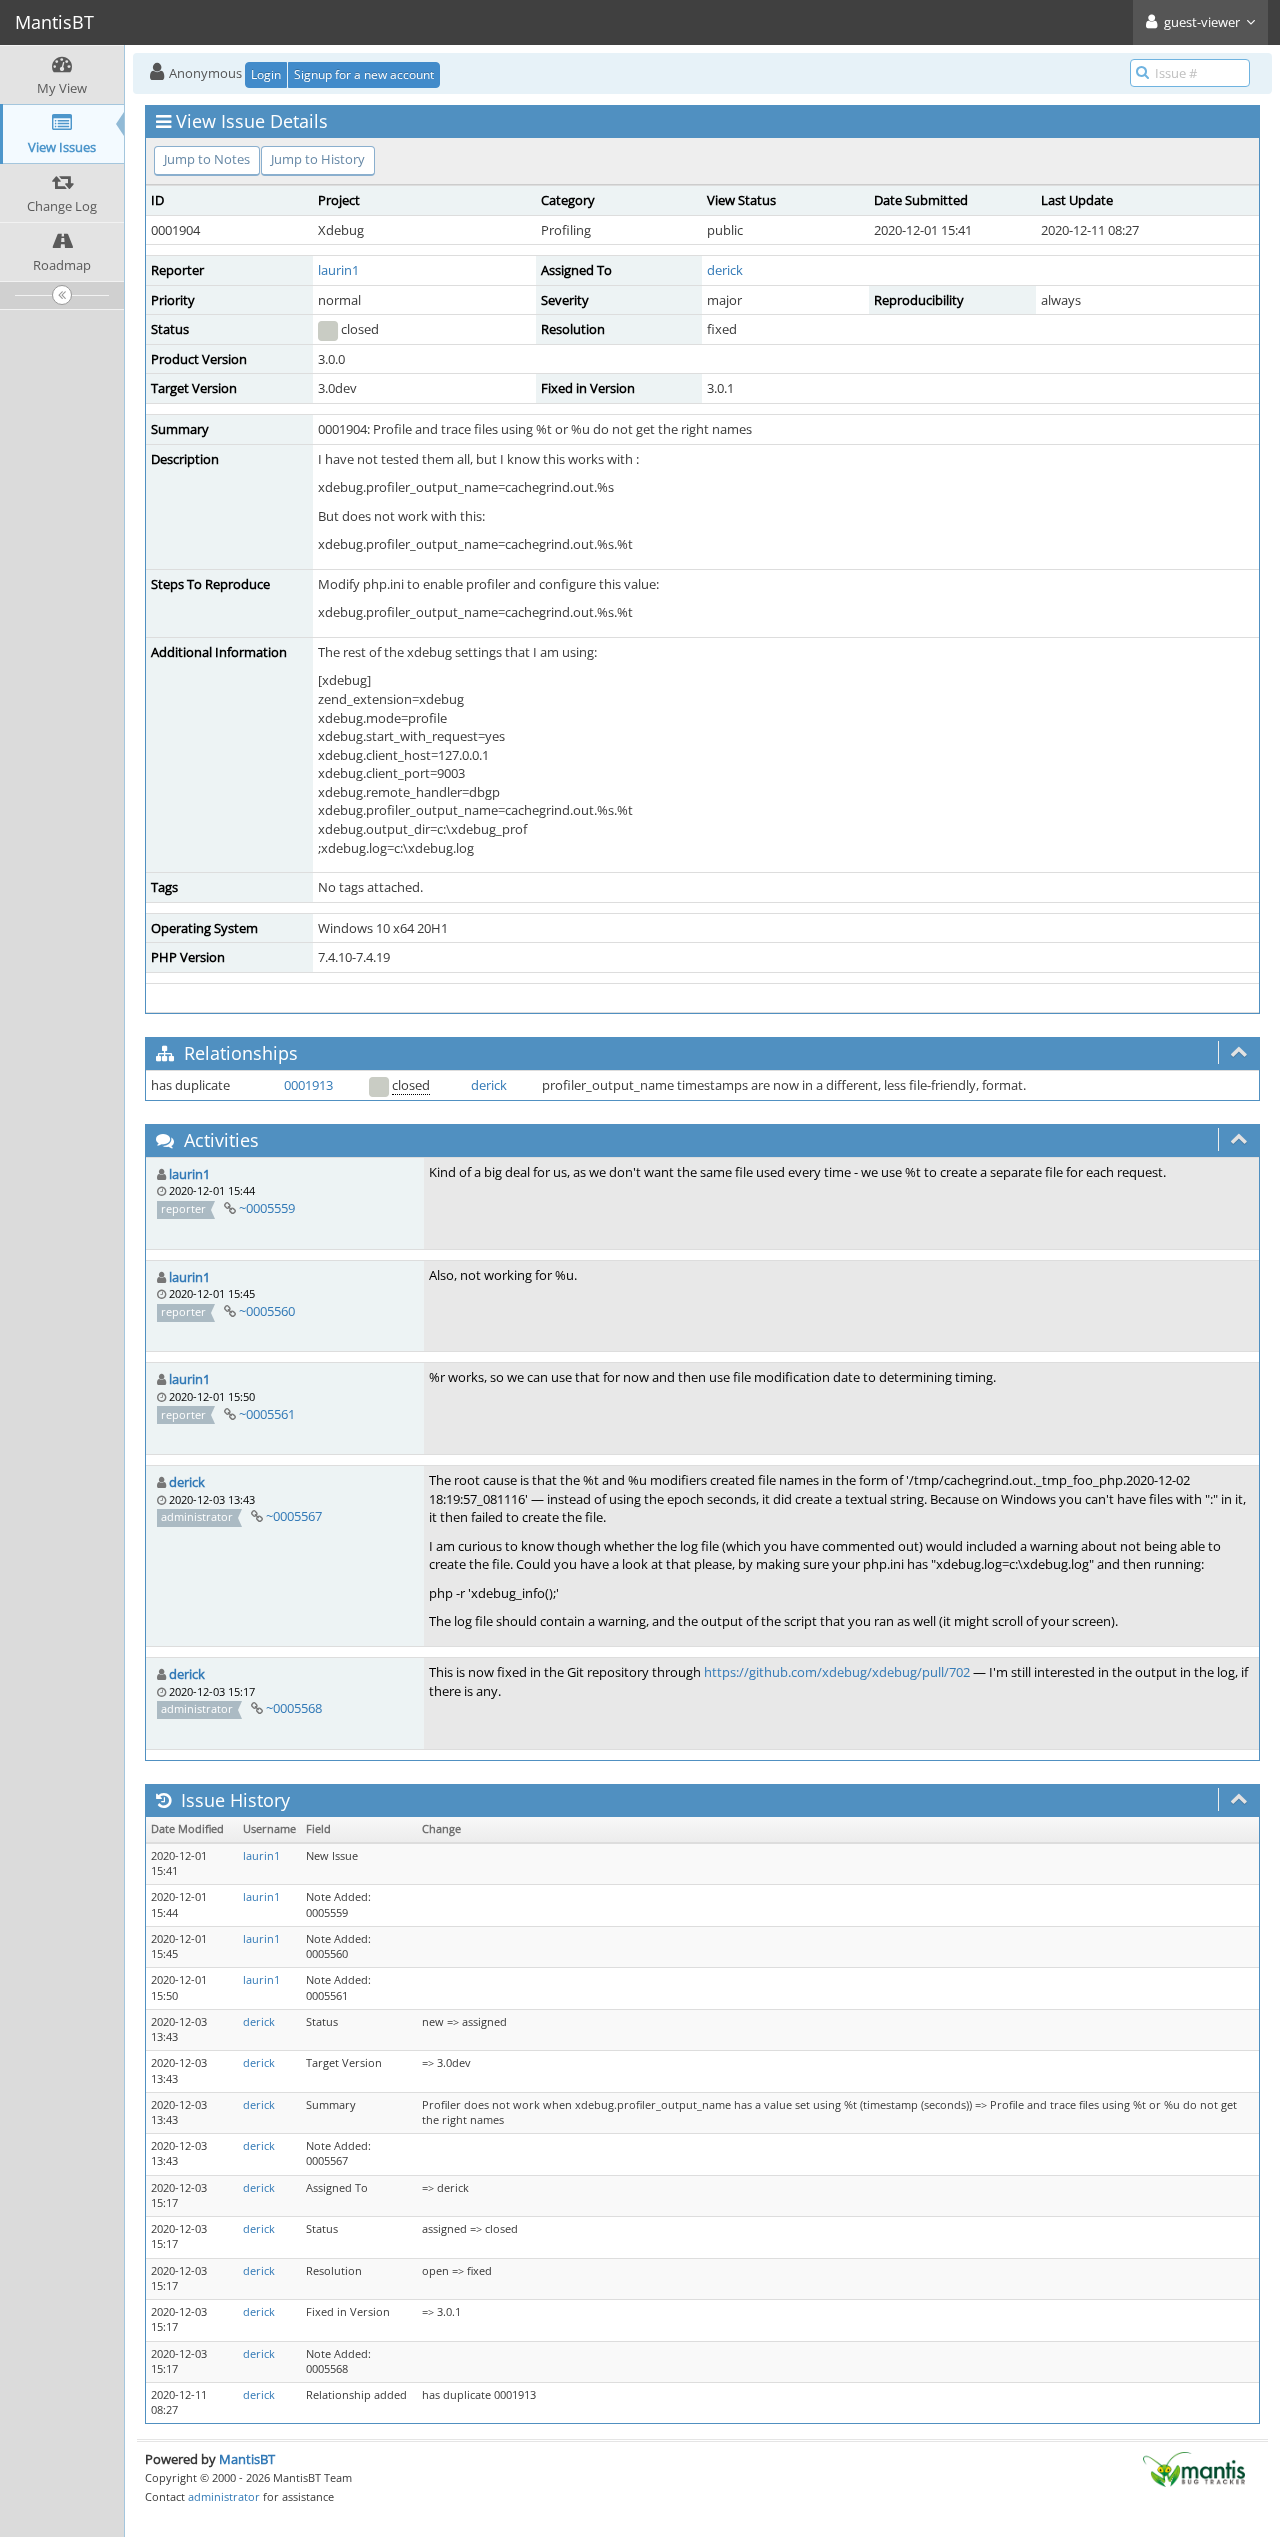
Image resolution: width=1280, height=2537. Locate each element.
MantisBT (247, 2459)
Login (266, 74)
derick (725, 270)
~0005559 (267, 1208)
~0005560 (267, 1311)
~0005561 (267, 1414)
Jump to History (318, 159)
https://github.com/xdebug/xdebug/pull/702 (837, 1672)
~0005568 (294, 1708)
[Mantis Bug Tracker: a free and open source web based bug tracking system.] (1194, 2468)
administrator (224, 2496)
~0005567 (294, 1516)
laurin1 (338, 270)
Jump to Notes (207, 159)
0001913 (308, 1085)
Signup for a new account (364, 74)
